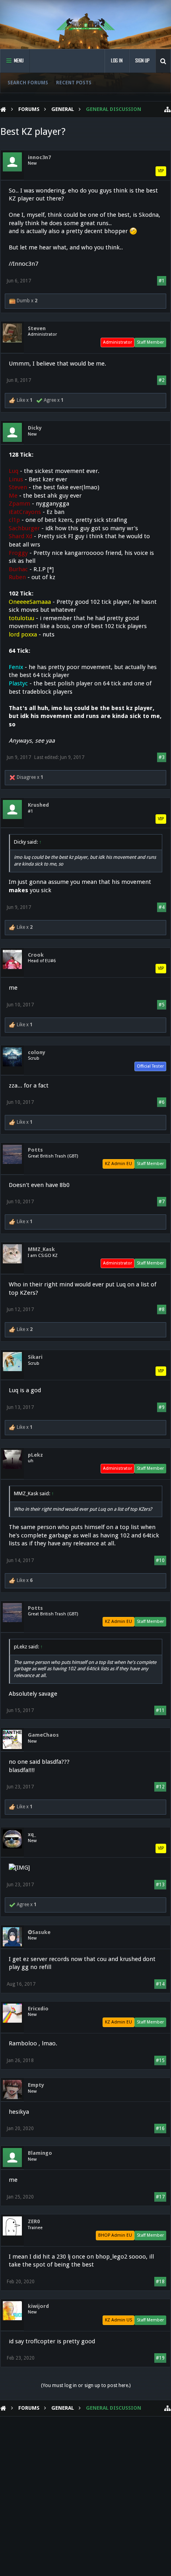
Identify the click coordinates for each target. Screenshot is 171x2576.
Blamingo (40, 2153)
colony (37, 1052)
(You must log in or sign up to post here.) (86, 2385)
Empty (36, 2085)
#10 (160, 1560)
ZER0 (34, 2221)
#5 (162, 1005)
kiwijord (38, 2306)
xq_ (32, 1834)
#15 (160, 2060)
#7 (162, 1202)
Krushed (38, 805)
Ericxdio (38, 2009)
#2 (162, 380)
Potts (35, 1150)
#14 (160, 1984)
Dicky (35, 428)
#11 (160, 1710)
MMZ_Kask (41, 1249)
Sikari (35, 1357)
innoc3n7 (39, 157)
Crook (36, 955)
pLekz (35, 1455)
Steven (37, 328)
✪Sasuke (39, 1932)
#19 (160, 2358)
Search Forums (28, 83)
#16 (160, 2129)
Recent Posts (74, 83)
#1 (162, 281)
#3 (162, 757)
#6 (162, 1102)
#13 (160, 1885)
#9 (162, 1407)
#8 (162, 1309)
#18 (160, 2282)
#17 (160, 2197)
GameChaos (43, 1735)
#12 (160, 1787)
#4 (162, 907)
